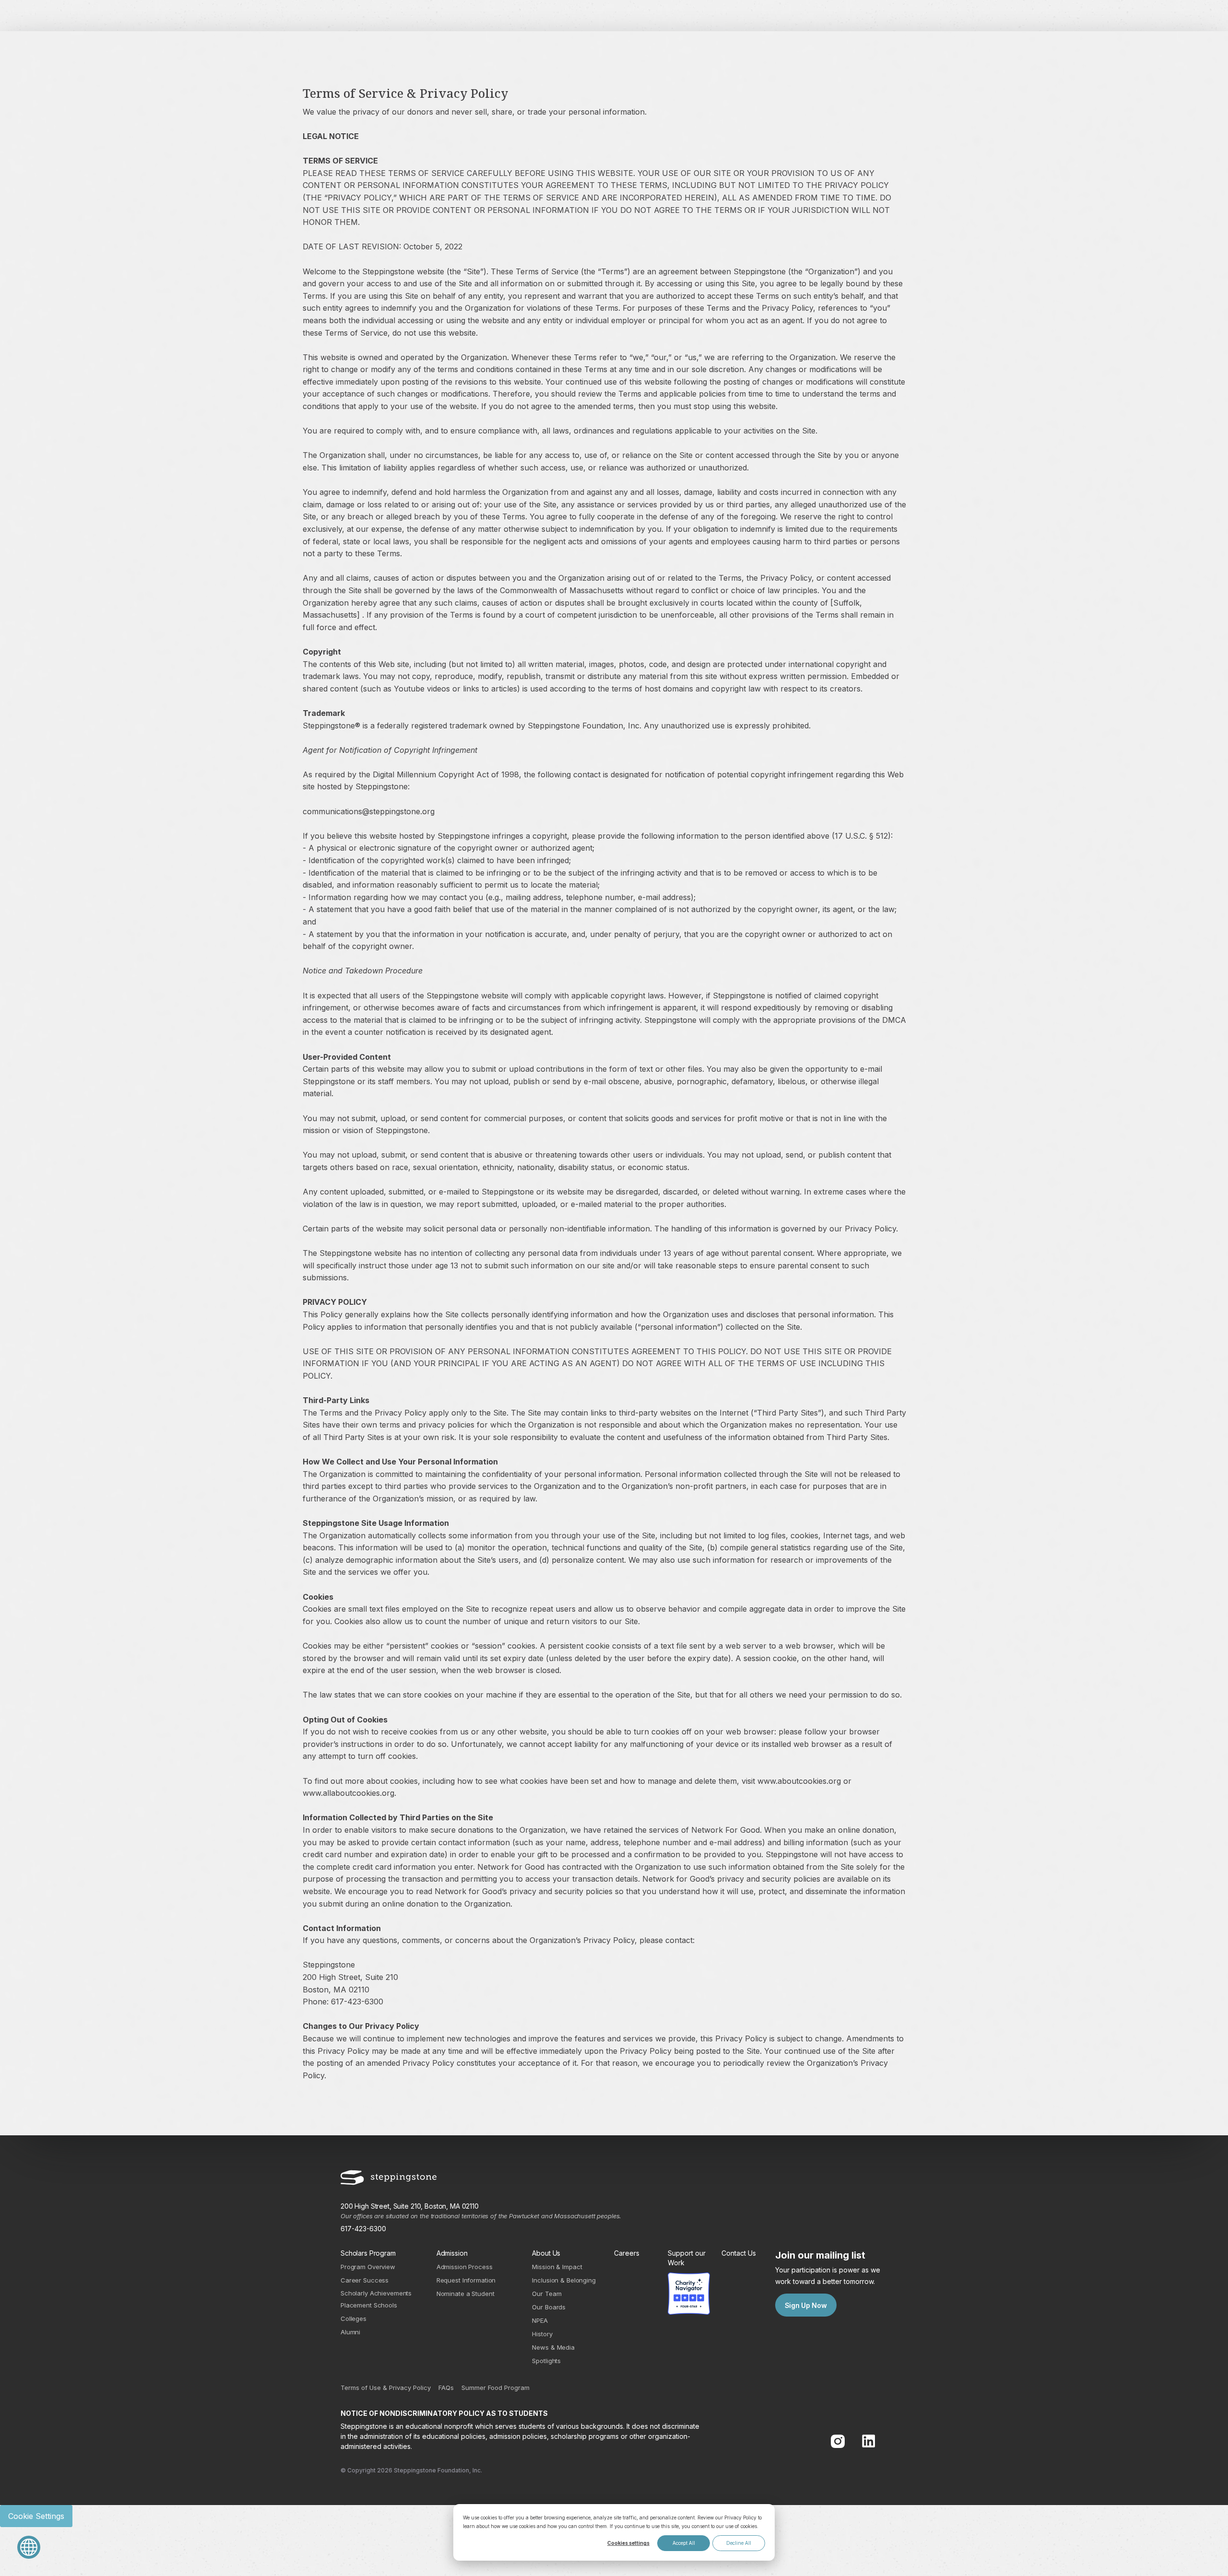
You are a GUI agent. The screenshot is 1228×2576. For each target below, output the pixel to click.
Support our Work (687, 2258)
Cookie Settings (36, 2516)
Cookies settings (628, 2543)
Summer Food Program (496, 2388)
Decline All (739, 2543)
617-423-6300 (363, 2229)
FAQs (446, 2388)
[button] (34, 2547)
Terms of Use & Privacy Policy (386, 2388)
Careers (627, 2253)
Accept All (684, 2543)
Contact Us (739, 2253)
